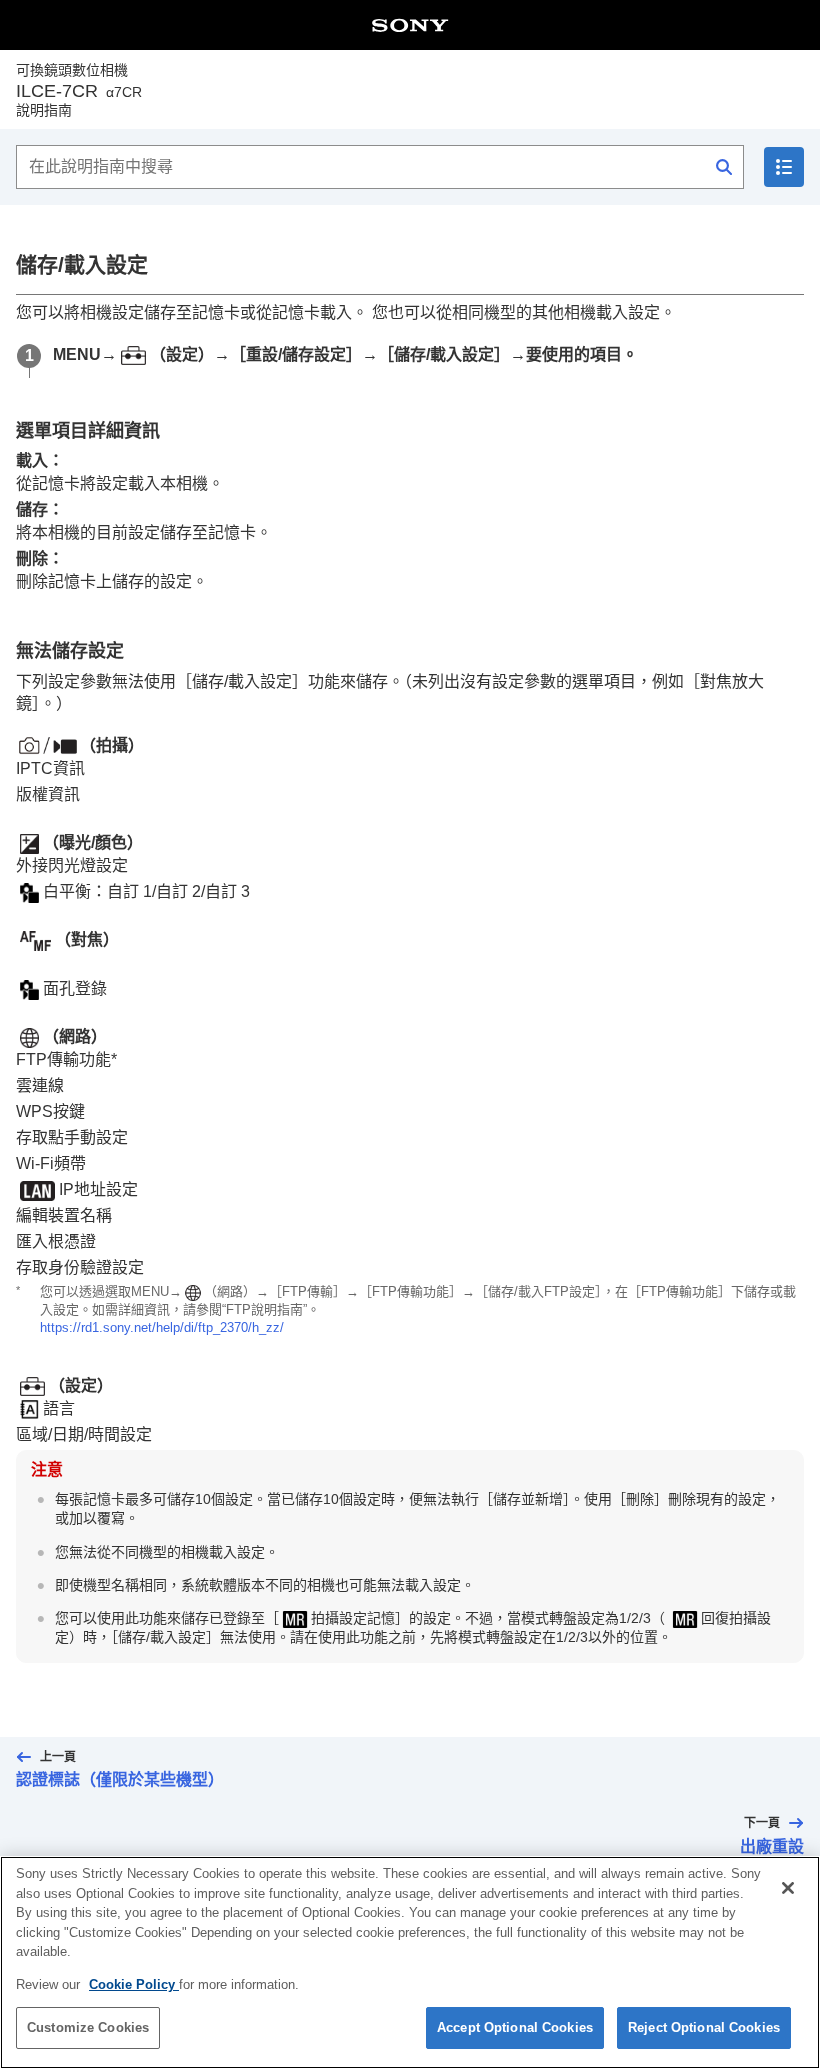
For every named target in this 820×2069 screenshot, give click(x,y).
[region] (410, 1962)
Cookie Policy (134, 1984)
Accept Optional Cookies (515, 2027)
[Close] (788, 1888)
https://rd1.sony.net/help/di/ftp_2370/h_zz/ (162, 1327)
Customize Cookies (88, 2027)
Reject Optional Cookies (704, 2027)
